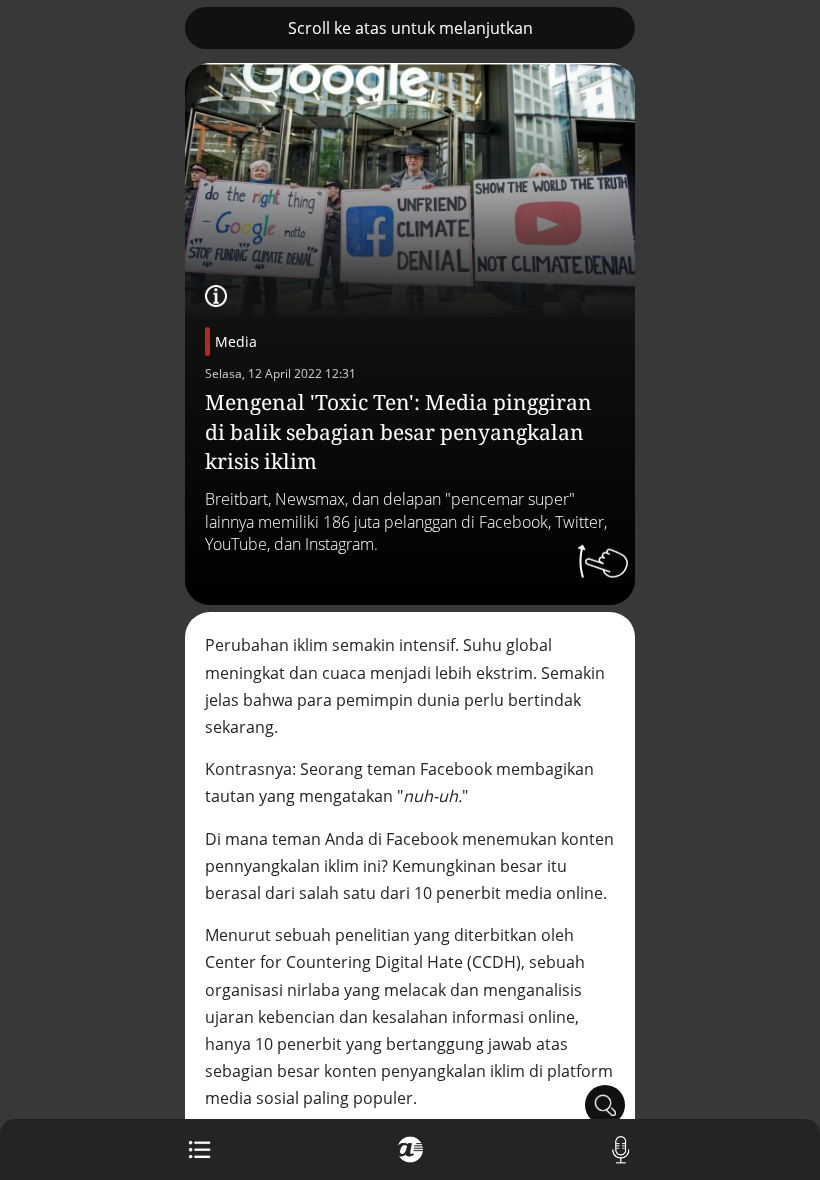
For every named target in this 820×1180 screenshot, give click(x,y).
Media (236, 341)
